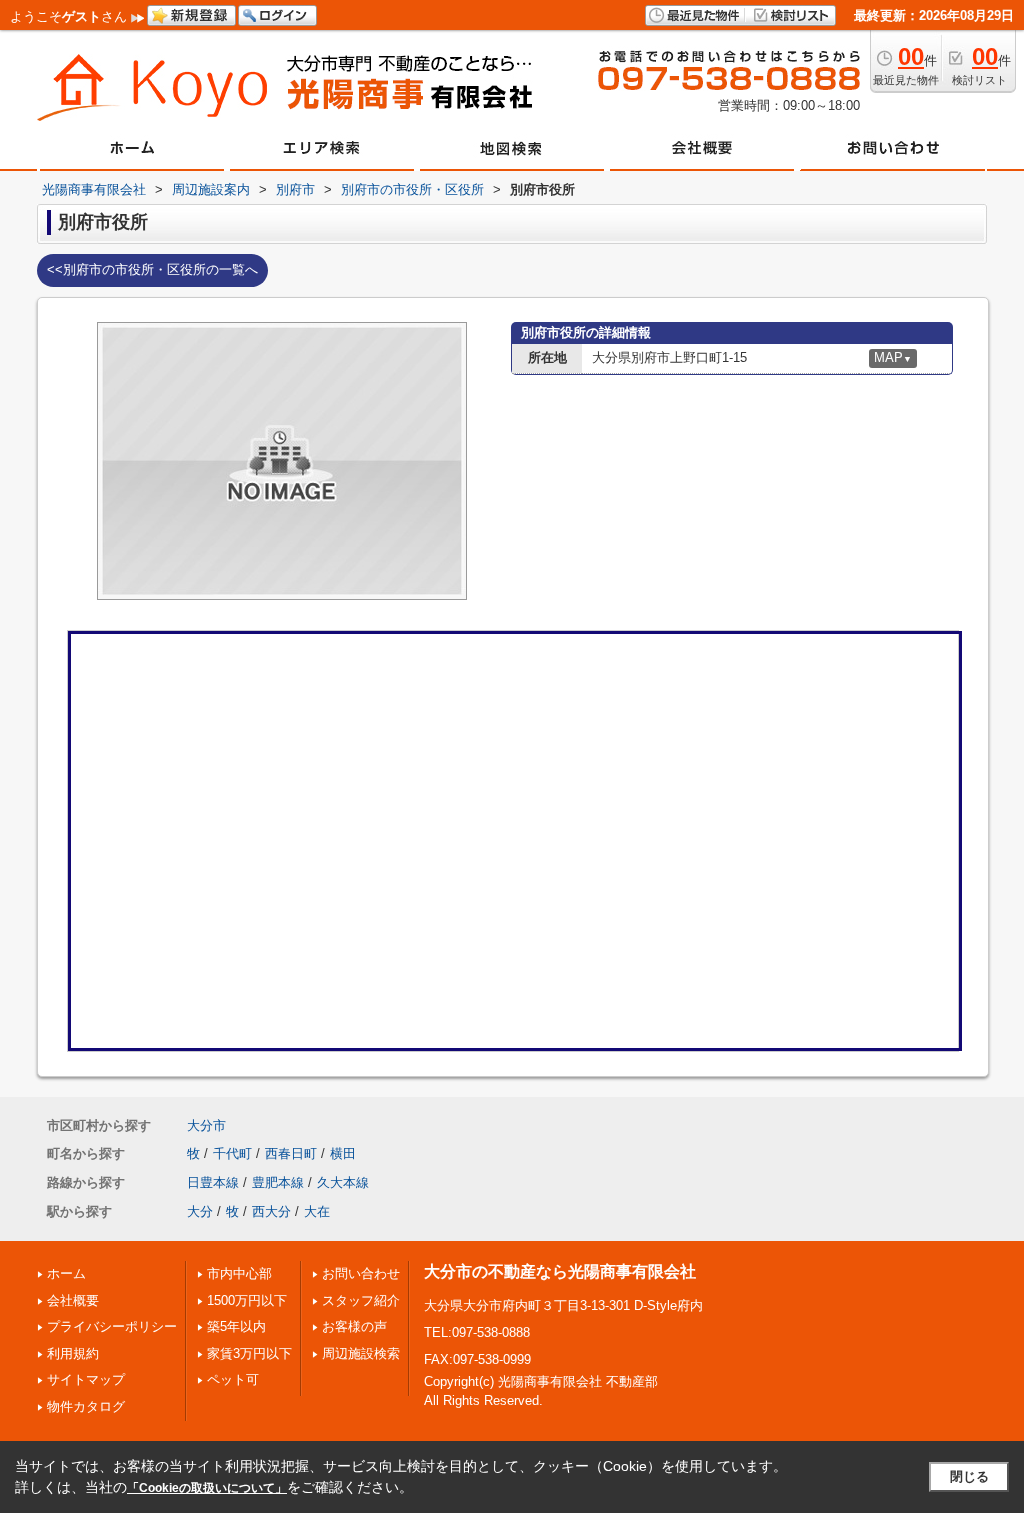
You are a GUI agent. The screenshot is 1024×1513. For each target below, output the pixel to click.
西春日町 (291, 1153)
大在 (317, 1211)
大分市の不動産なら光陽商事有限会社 (560, 1271)
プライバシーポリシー (112, 1326)
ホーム (66, 1273)
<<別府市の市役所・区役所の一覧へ (152, 269)
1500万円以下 (247, 1300)
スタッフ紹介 (361, 1300)
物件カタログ (86, 1406)
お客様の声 (354, 1326)
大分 (200, 1211)
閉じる (969, 1476)
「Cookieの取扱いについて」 (207, 1488)
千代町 (232, 1153)
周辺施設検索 (361, 1353)
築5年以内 (236, 1326)
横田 (343, 1153)
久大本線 (343, 1182)
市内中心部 (239, 1273)
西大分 (271, 1211)
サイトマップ (86, 1379)
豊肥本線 (278, 1182)
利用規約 (73, 1353)
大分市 (206, 1125)
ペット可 (233, 1379)
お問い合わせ (361, 1273)
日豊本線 (213, 1182)
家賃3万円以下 (249, 1353)
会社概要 (73, 1300)
